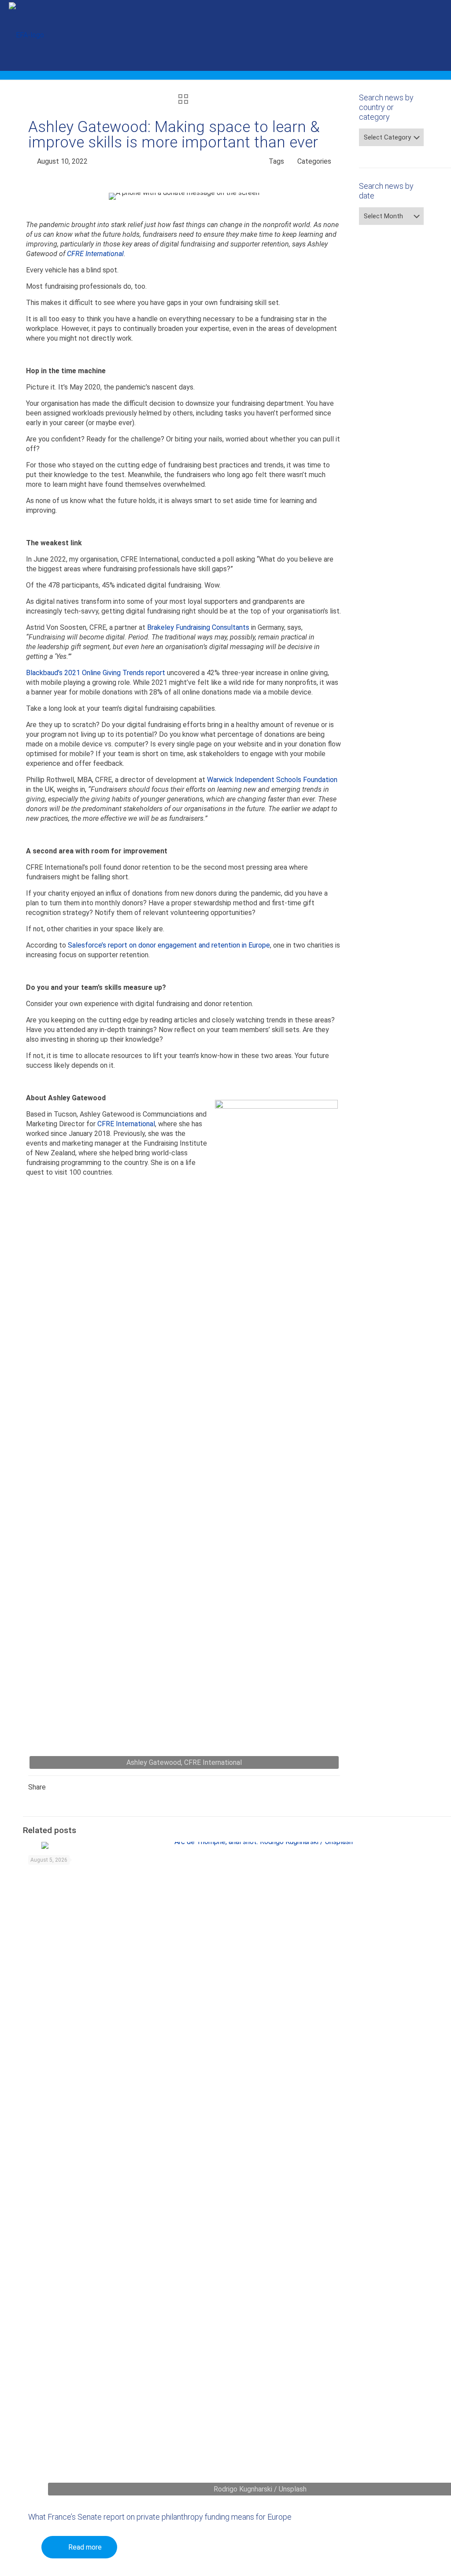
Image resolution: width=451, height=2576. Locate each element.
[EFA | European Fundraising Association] (26, 35)
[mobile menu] (437, 35)
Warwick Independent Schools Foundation (272, 780)
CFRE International (95, 254)
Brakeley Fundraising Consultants (198, 627)
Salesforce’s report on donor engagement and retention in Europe (169, 945)
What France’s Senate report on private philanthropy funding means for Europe (160, 2517)
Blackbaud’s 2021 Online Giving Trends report (96, 673)
